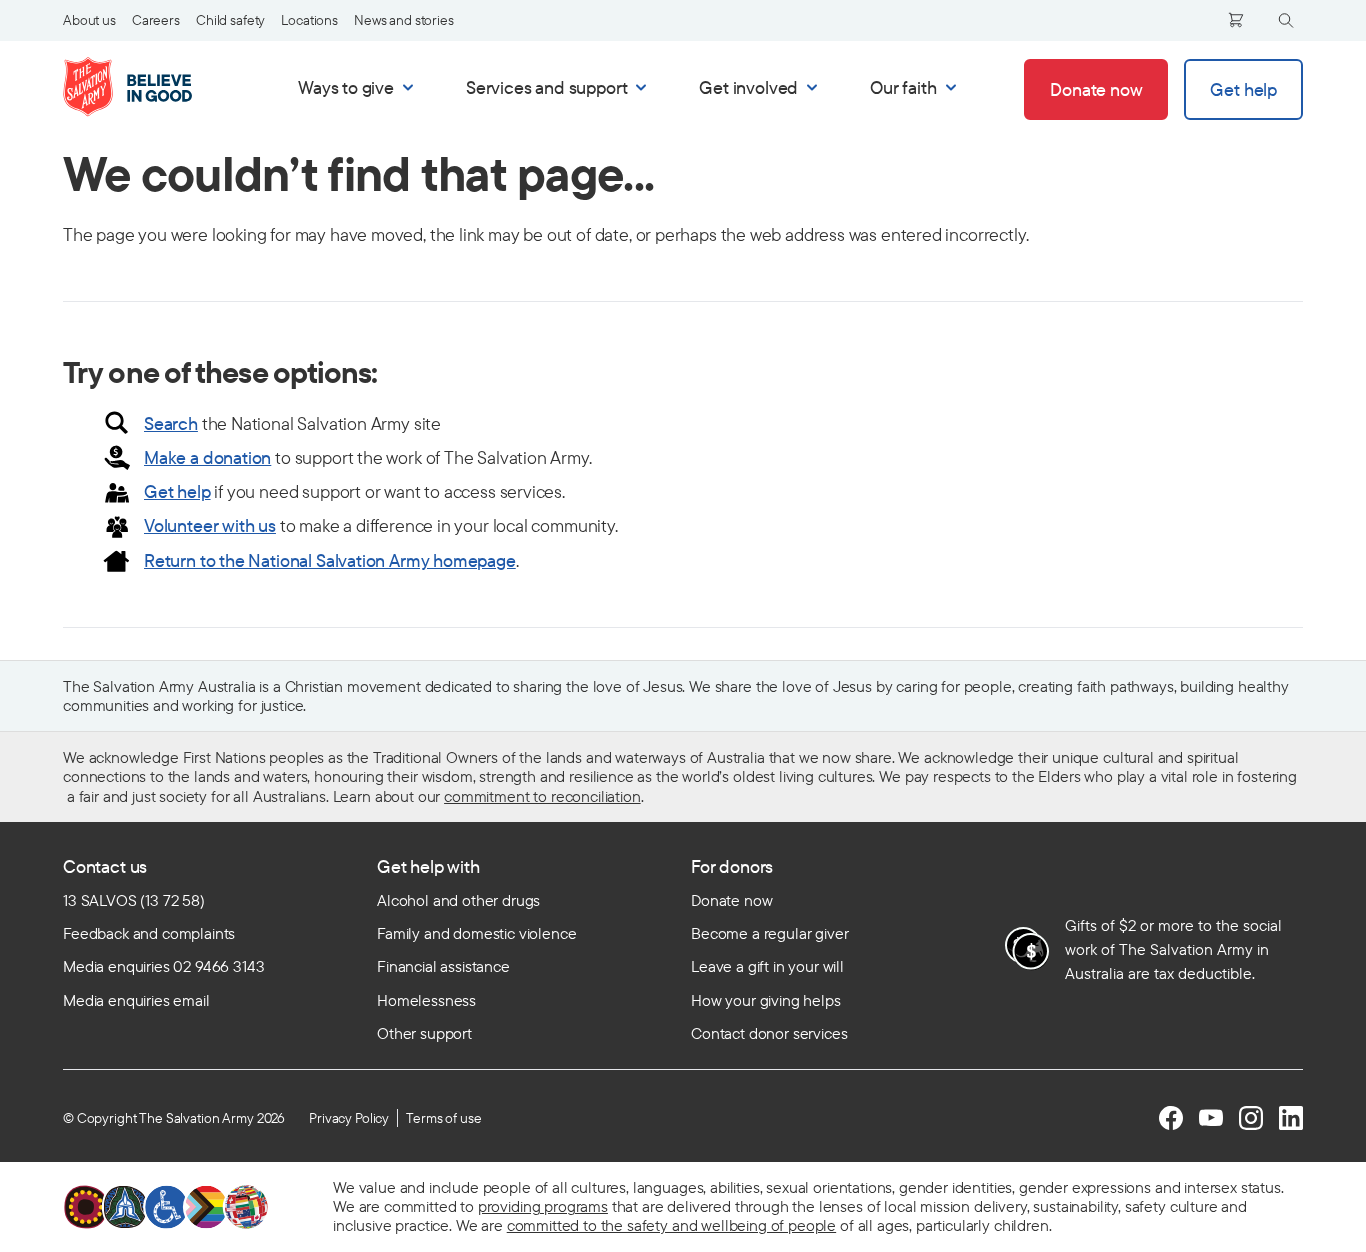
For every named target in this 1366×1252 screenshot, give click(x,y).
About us (89, 20)
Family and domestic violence (477, 933)
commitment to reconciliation (542, 796)
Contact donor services (769, 1033)
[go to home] (148, 87)
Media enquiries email (136, 1000)
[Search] (1286, 20)
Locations (309, 20)
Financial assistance (443, 966)
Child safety (230, 20)
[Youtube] (1211, 1118)
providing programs (543, 1206)
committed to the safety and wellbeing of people (671, 1225)
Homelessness (426, 1000)
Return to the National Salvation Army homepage (330, 560)
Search (171, 423)
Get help (177, 491)
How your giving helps (766, 1000)
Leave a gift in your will (767, 966)
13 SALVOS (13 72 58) (134, 900)
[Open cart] (1236, 20)
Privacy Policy (349, 1118)
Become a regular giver (769, 933)
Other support (424, 1033)
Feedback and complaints (149, 933)
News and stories (404, 20)
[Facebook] (1171, 1118)
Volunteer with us (210, 525)
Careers (156, 20)
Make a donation (207, 457)
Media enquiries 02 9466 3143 (164, 966)
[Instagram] (1251, 1118)
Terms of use (443, 1118)
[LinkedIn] (1291, 1118)
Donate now (731, 900)
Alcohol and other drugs (458, 900)
